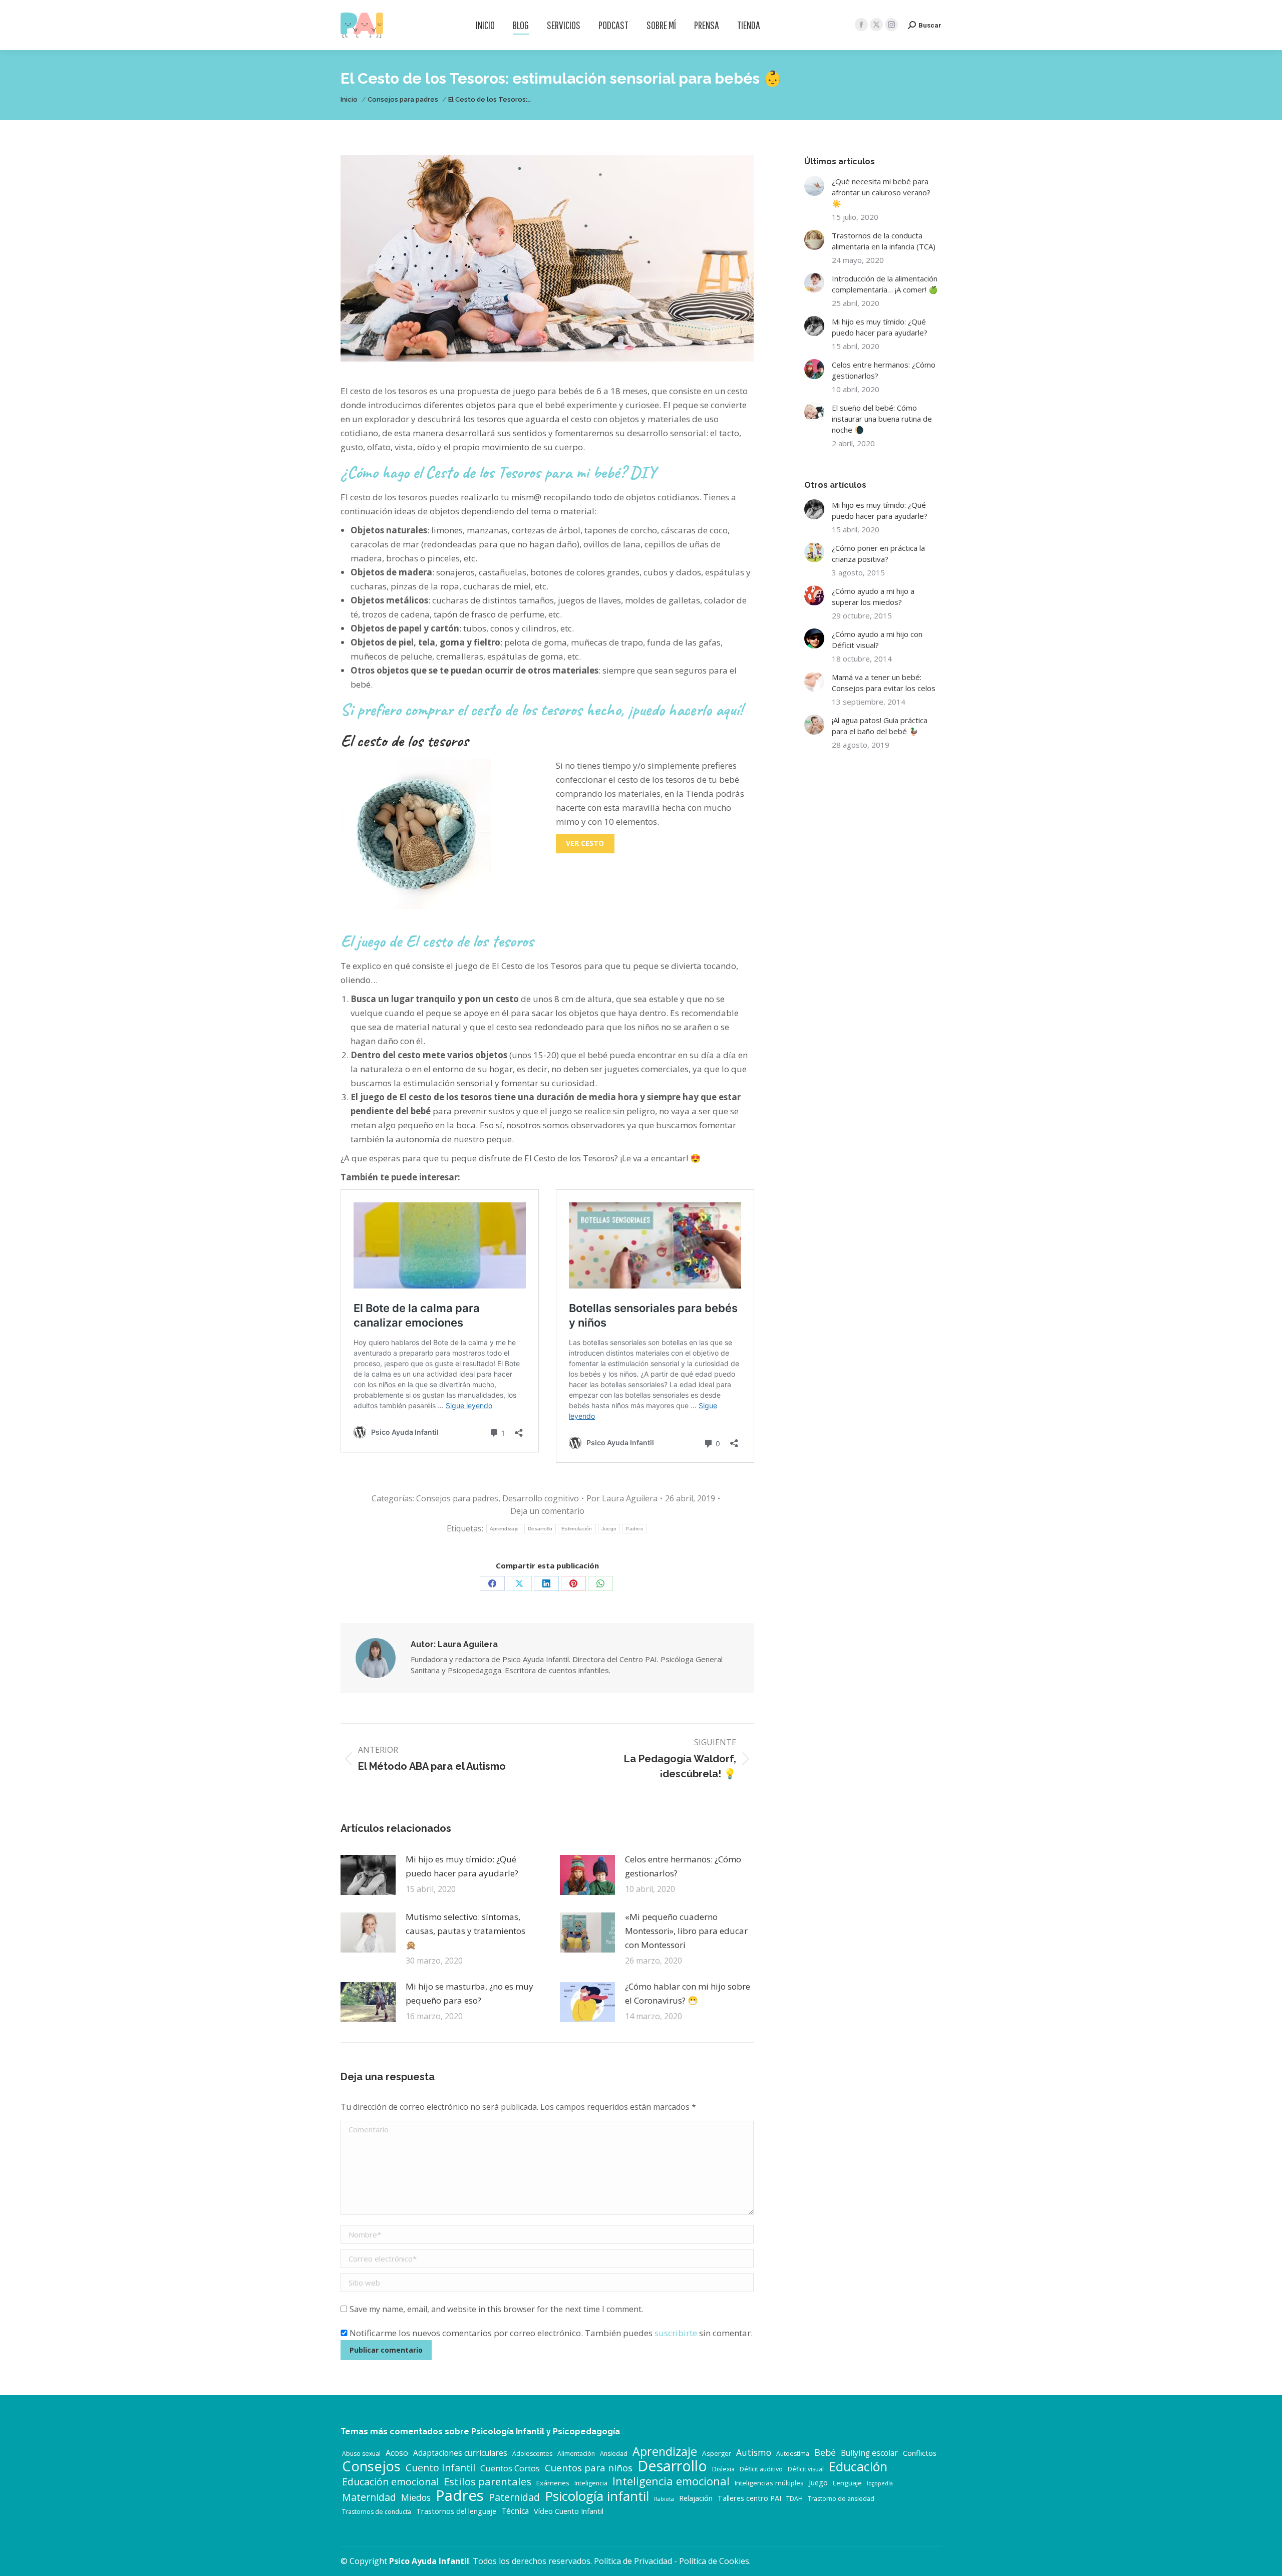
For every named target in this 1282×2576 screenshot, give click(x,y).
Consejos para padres (457, 1498)
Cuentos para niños (589, 2468)
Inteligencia (591, 2483)
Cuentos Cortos (510, 2468)
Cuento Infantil (440, 2468)
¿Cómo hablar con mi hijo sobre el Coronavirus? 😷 (688, 1993)
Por (622, 1498)
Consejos (371, 2466)
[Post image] (368, 1875)
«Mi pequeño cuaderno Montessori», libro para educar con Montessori (686, 1931)
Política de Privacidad (633, 2561)
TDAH (794, 2499)
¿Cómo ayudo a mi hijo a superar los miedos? (873, 596)
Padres (634, 1529)
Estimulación (577, 1529)
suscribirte (676, 2333)
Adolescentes (532, 2454)
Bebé (825, 2452)
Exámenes (553, 2483)
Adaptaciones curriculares (460, 2453)
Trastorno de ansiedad (841, 2499)
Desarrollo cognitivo (541, 1498)
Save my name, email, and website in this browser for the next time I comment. (496, 2309)
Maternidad (369, 2497)
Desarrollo (540, 1529)
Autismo (754, 2452)
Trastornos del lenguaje (456, 2511)
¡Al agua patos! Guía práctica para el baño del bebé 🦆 (880, 726)
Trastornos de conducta (377, 2512)
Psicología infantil (597, 2496)
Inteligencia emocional (671, 2481)
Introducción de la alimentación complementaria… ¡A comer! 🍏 (885, 284)
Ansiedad (614, 2454)
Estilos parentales (488, 2481)
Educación (858, 2466)
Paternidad (514, 2497)
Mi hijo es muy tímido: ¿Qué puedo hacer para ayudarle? (462, 1866)
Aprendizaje (504, 1529)
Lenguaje (847, 2483)
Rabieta (664, 2499)
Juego (609, 1529)
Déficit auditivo (761, 2469)
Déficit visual (806, 2469)
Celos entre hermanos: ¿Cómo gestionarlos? (683, 1866)
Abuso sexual (361, 2454)
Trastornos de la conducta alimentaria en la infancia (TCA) (884, 241)
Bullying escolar (869, 2453)
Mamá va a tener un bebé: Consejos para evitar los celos (884, 683)
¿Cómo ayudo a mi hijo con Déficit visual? (877, 639)
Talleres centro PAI (749, 2498)
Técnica (515, 2511)
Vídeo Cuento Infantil (569, 2511)
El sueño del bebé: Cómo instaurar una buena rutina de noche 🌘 (882, 419)
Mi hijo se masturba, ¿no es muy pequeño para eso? (469, 1993)
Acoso (397, 2453)
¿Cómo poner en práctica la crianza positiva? (878, 553)
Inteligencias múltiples (769, 2483)
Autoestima (793, 2454)
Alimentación (576, 2454)
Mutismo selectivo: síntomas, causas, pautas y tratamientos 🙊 (465, 1931)
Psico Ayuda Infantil (429, 2561)
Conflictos (920, 2453)
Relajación (696, 2498)
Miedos (416, 2497)
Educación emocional (390, 2482)
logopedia (880, 2483)
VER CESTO (585, 843)
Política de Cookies (714, 2561)
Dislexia (723, 2469)
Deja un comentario (547, 1511)
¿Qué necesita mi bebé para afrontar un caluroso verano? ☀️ (881, 192)
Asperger (717, 2453)
